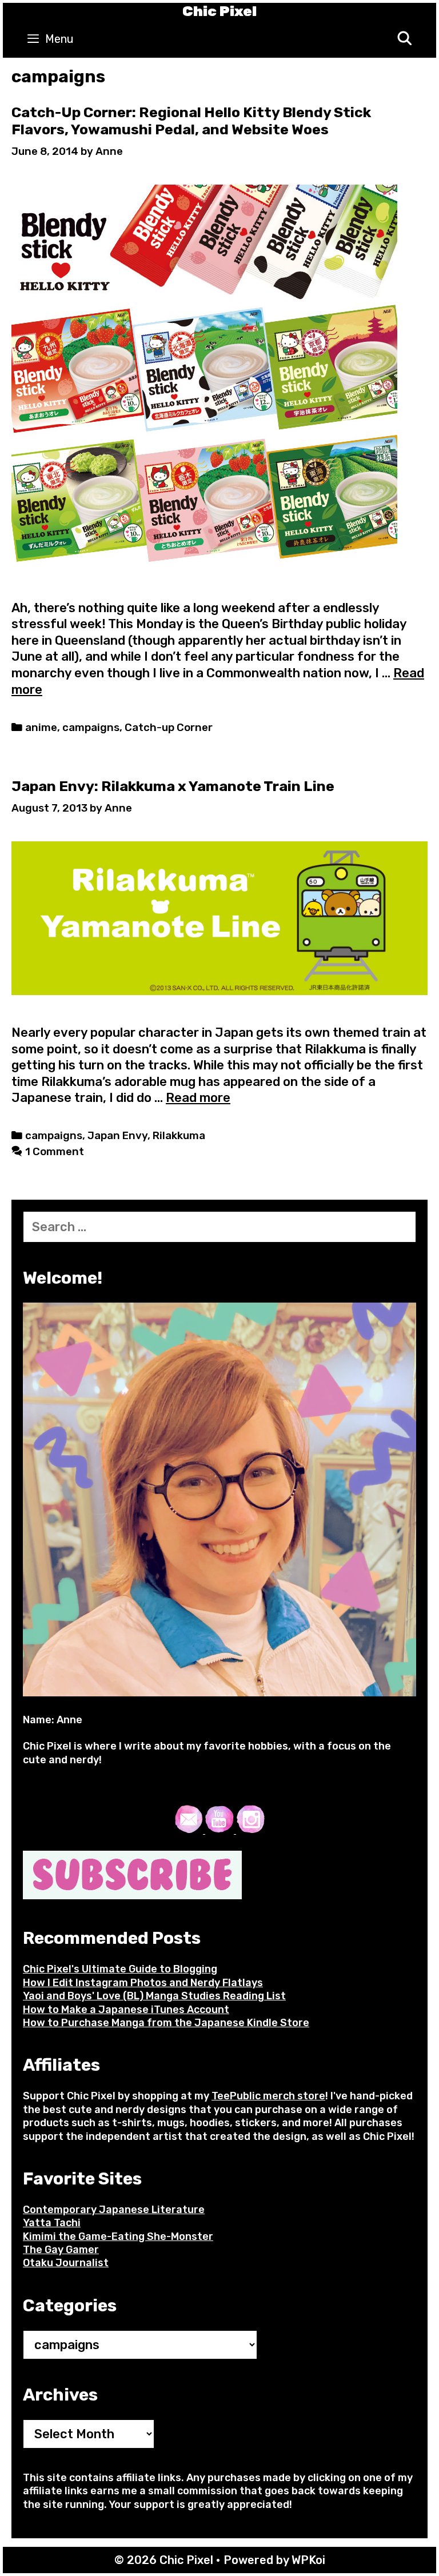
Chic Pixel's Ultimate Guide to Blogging (120, 1969)
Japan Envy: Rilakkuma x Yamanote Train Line (173, 786)
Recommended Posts (112, 1938)
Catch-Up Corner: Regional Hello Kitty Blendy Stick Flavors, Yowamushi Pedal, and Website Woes (191, 121)
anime (41, 728)
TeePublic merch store (268, 2096)
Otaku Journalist (66, 2263)
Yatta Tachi (52, 2223)
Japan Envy (117, 1136)
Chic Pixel (219, 11)
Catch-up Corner (169, 728)
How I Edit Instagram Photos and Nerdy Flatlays (143, 1983)
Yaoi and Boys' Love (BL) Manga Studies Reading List (154, 1996)
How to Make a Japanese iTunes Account (126, 2010)
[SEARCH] (404, 39)
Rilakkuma (179, 1136)
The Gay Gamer (61, 2250)
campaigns (91, 728)
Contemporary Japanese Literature (114, 2210)
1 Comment (55, 1152)
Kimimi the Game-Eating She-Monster (118, 2236)
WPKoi (308, 2560)
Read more (198, 1098)
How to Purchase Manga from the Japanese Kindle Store (166, 2023)
